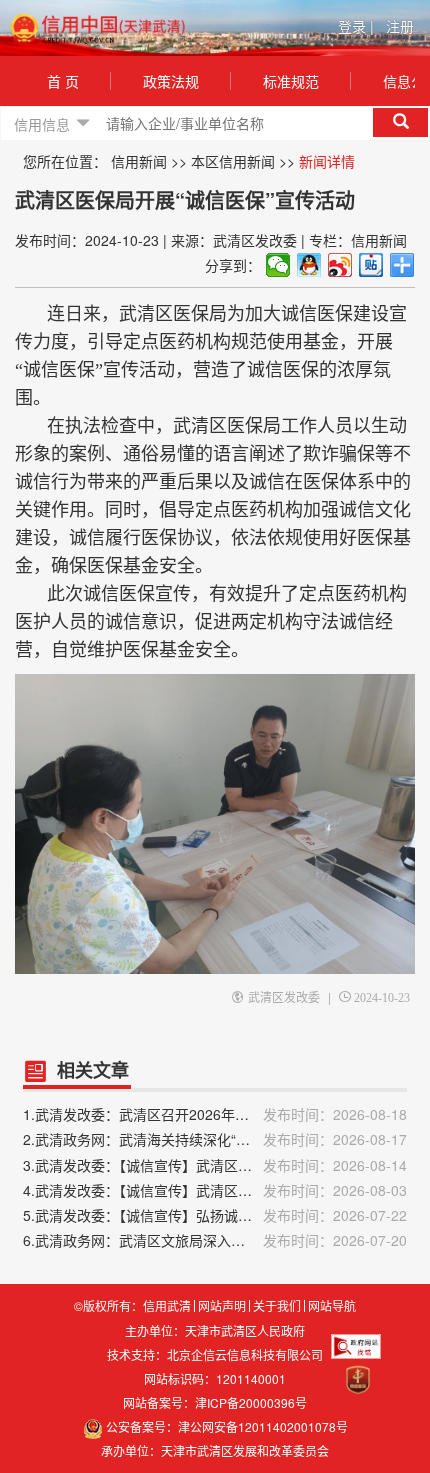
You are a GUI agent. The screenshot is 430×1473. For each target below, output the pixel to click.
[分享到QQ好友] (309, 265)
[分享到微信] (278, 265)
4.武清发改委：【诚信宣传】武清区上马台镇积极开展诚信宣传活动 (215, 1190)
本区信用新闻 (233, 161)
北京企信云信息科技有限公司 (245, 1354)
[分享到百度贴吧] (371, 265)
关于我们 (277, 1306)
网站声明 (222, 1306)
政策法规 (171, 81)
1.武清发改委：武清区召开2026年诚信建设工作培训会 (215, 1114)
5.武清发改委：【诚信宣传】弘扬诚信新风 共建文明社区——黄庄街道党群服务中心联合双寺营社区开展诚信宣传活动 (215, 1215)
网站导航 (332, 1306)
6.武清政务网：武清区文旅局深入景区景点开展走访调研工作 (215, 1240)
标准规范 (291, 81)
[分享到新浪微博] (340, 265)
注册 (400, 26)
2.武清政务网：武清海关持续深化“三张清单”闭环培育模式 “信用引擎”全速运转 (215, 1139)
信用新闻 (139, 161)
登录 (356, 26)
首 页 (63, 81)
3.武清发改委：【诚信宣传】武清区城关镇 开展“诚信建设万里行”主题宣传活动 (215, 1165)
